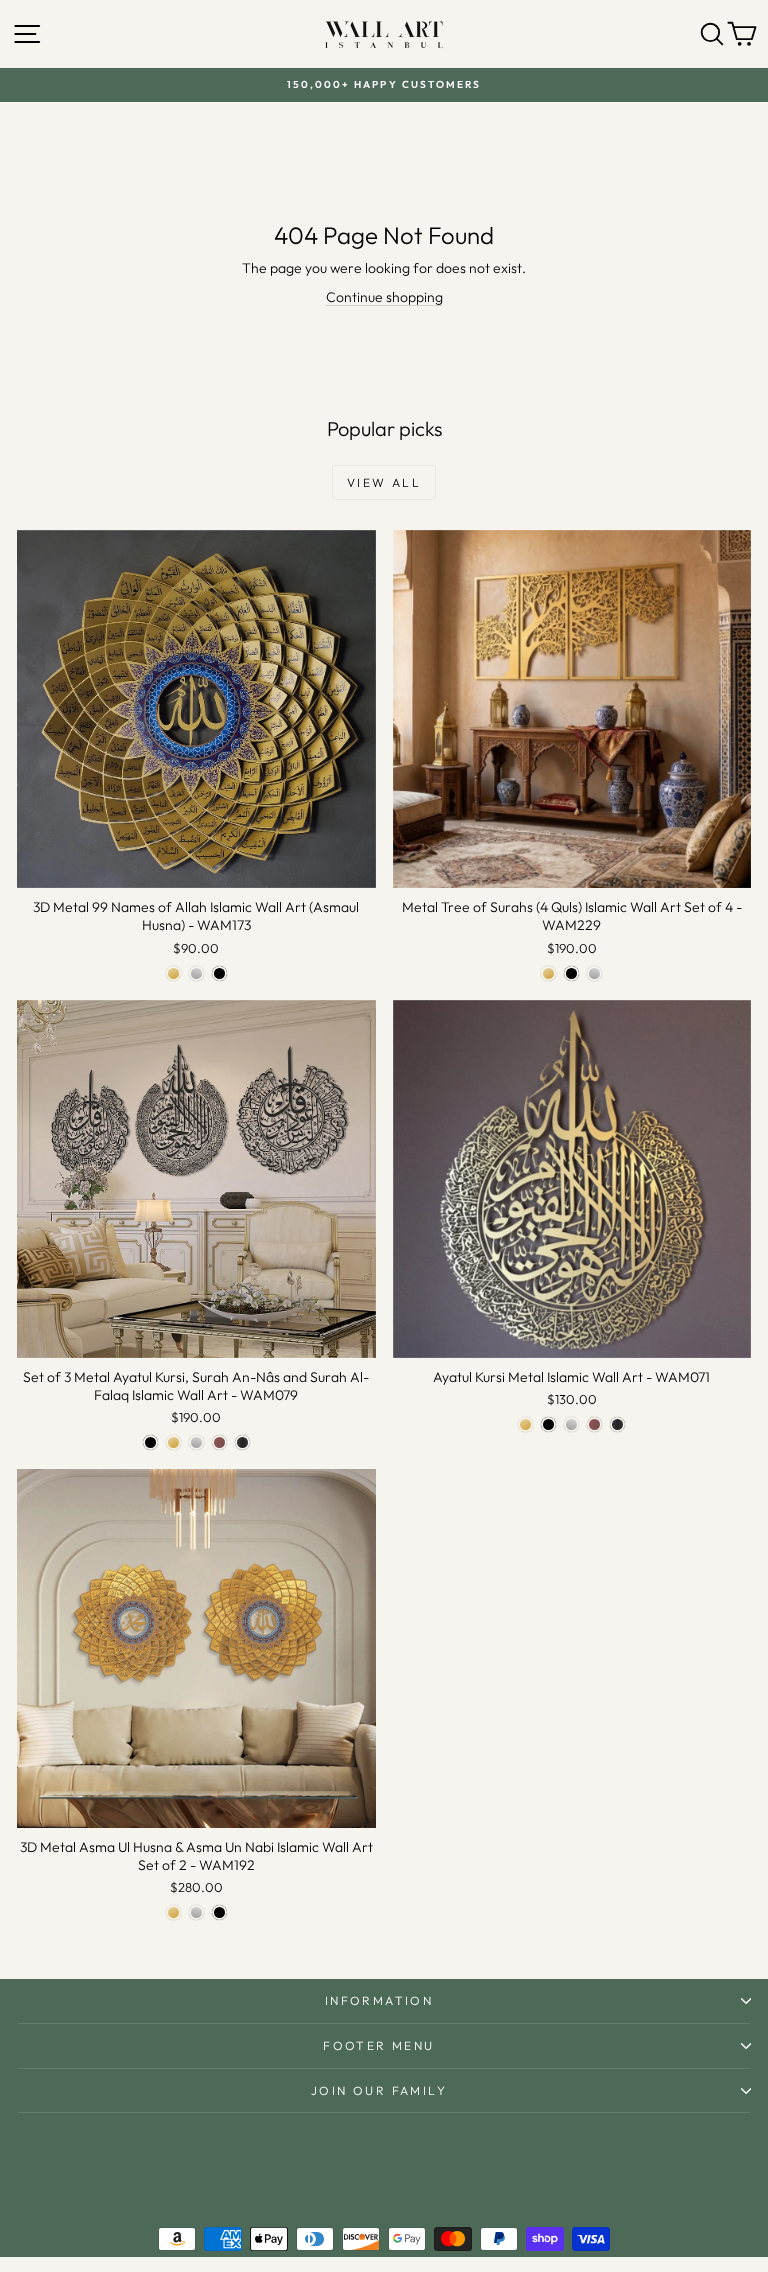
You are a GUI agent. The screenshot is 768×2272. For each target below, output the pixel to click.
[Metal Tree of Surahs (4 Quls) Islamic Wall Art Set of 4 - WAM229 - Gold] (548, 973)
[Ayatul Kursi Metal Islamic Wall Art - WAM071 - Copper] (594, 1424)
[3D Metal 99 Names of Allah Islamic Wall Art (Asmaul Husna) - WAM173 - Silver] (196, 973)
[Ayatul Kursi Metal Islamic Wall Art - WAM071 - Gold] (525, 1424)
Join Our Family (379, 2090)
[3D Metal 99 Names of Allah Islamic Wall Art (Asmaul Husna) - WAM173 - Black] (219, 973)
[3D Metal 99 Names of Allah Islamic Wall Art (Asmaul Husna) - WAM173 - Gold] (173, 973)
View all (384, 482)
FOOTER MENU (378, 2045)
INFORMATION (379, 2000)
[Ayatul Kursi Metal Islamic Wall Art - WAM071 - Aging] (617, 1424)
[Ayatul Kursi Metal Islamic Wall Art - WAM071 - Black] (548, 1424)
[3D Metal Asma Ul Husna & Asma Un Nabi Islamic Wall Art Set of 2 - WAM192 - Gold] (173, 1912)
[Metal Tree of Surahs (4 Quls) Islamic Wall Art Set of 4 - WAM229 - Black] (571, 973)
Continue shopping (384, 297)
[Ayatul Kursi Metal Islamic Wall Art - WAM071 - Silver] (571, 1424)
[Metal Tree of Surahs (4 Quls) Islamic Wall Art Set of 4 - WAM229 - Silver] (594, 973)
